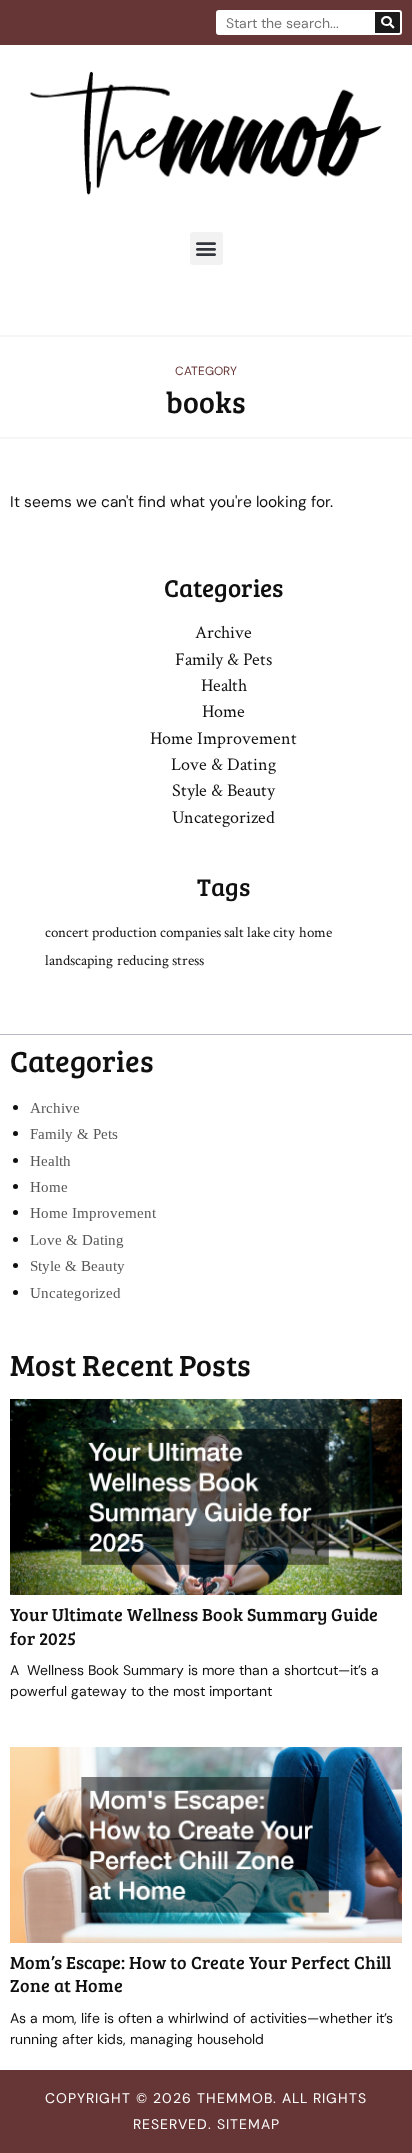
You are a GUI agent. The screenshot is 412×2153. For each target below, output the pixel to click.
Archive (223, 632)
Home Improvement (223, 738)
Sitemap (248, 2124)
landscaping (79, 960)
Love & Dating (223, 764)
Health (224, 685)
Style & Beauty (223, 790)
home (315, 932)
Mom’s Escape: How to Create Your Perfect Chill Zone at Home (200, 1973)
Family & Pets (223, 659)
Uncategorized (223, 817)
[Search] (387, 22)
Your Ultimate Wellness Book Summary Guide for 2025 (194, 1625)
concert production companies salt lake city (170, 932)
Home (223, 711)
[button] (206, 248)
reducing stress (160, 960)
